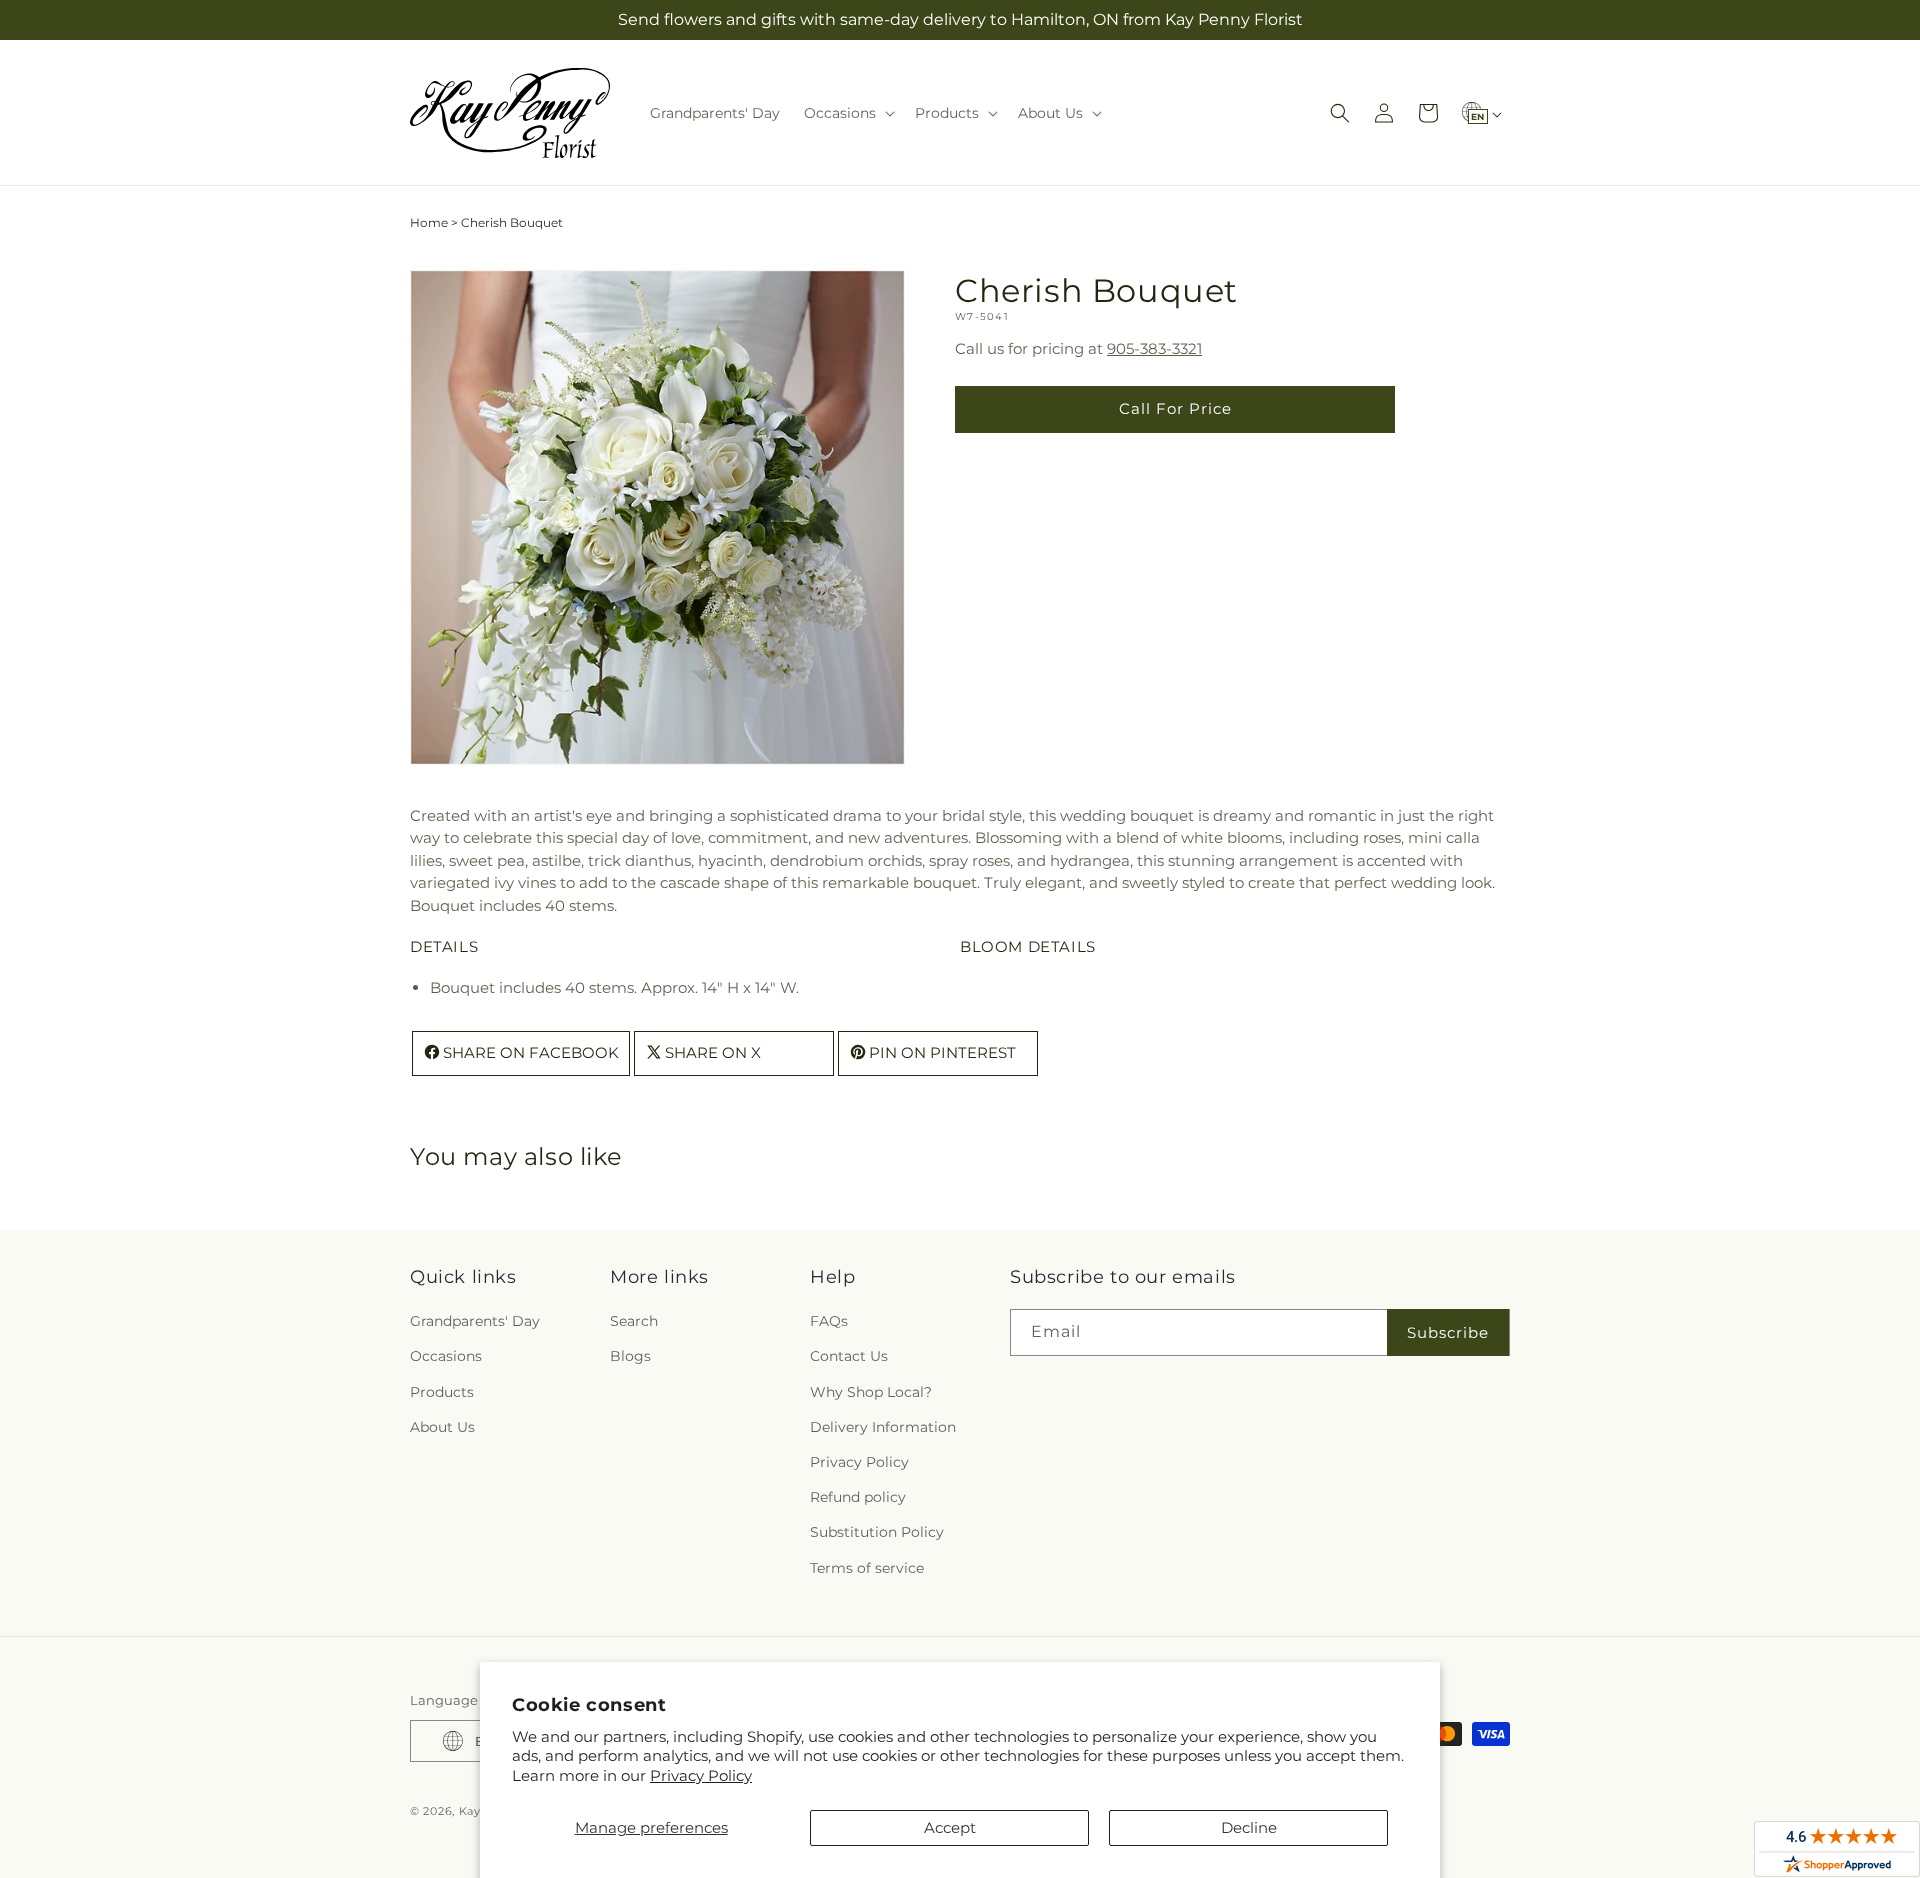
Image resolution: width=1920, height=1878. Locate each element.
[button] (847, 113)
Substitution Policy (877, 1532)
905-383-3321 (1154, 348)
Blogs (630, 1356)
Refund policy (858, 1497)
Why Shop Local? (871, 1392)
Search (634, 1321)
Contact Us (849, 1356)
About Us (442, 1427)
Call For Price (1175, 408)
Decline (1249, 1827)
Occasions (446, 1356)
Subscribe (1448, 1332)
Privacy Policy (701, 1775)
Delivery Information (883, 1427)
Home (429, 222)
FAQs (829, 1321)
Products (442, 1392)
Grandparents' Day (475, 1321)
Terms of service (867, 1568)
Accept (950, 1827)
